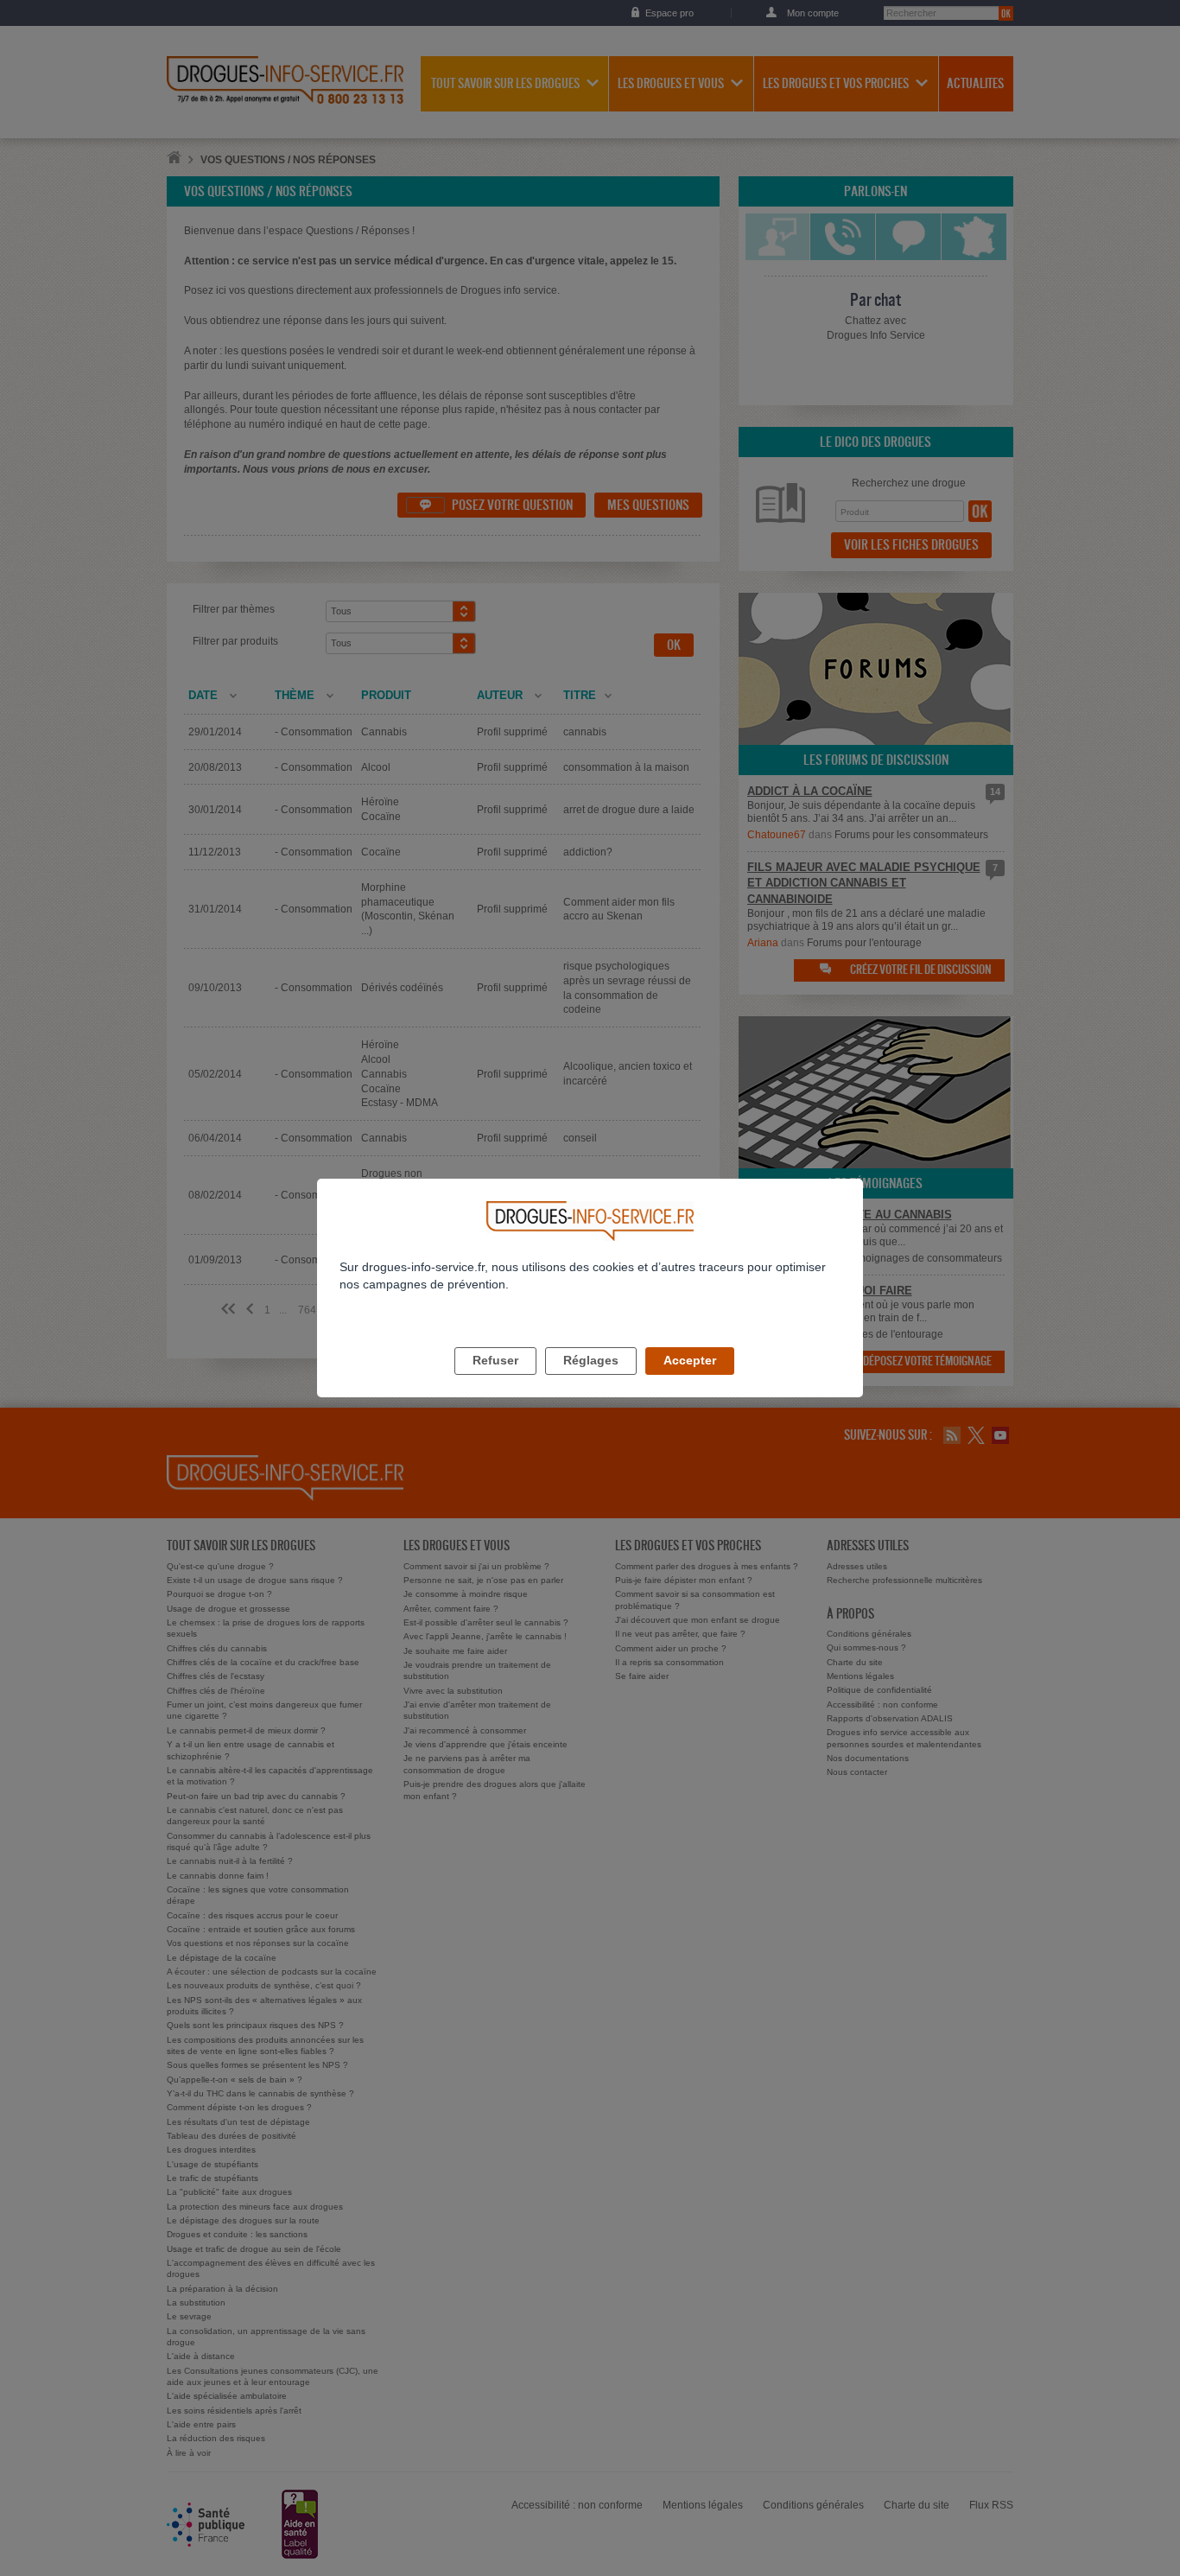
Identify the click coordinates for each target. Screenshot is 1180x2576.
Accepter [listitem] (690, 1360)
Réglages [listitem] (591, 1360)
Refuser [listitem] (495, 1360)
